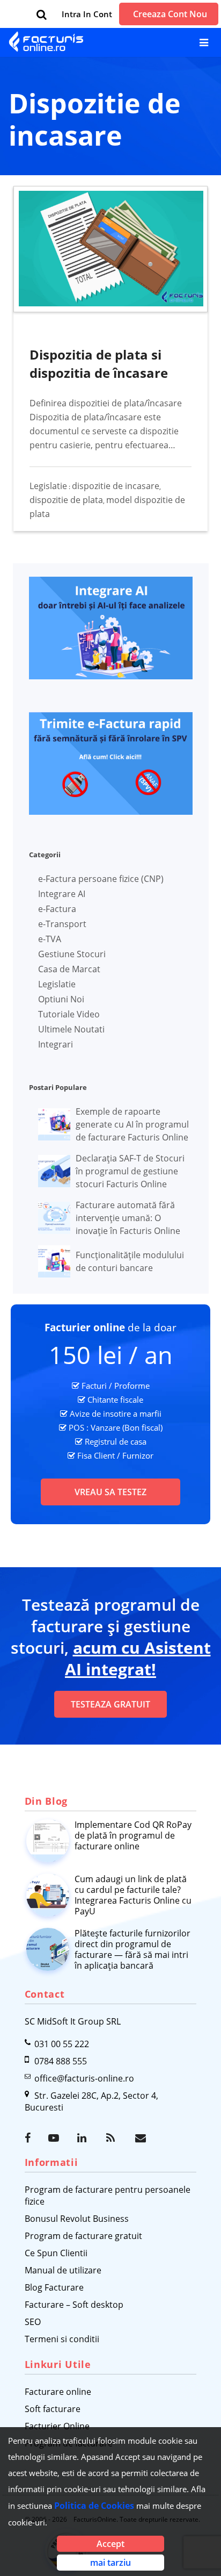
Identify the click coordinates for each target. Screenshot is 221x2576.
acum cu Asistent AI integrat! (138, 1658)
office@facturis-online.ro (84, 2078)
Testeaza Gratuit (110, 1704)
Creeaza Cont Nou (170, 14)
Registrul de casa (116, 1441)
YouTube (55, 2138)
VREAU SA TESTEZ (110, 1492)
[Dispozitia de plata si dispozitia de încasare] (111, 249)
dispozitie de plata (66, 500)
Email (142, 2138)
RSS (113, 2138)
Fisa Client (96, 1455)
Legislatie (48, 486)
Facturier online (85, 1328)
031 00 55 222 (62, 2044)
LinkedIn (84, 2138)
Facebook (31, 2138)
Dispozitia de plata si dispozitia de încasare (99, 364)
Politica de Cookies (94, 2506)
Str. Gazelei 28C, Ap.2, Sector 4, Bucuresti (91, 2101)
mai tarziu (110, 2563)
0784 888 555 (61, 2061)
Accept (110, 2544)
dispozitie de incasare (116, 486)
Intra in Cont (87, 14)
